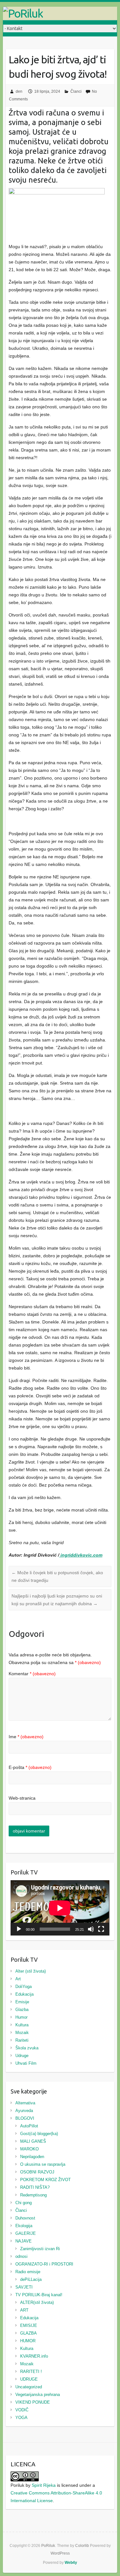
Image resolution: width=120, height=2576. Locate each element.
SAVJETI (24, 2287)
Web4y (71, 2563)
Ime (26, 1737)
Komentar (32, 1674)
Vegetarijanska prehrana (38, 2395)
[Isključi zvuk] (91, 1929)
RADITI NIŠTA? (35, 2187)
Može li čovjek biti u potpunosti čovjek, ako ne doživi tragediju (57, 1576)
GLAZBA (28, 2333)
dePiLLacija (31, 2279)
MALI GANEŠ (33, 2141)
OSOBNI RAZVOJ (37, 2172)
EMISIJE (29, 2325)
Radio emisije (28, 2272)
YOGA (21, 2418)
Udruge (22, 2056)
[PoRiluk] (60, 13)
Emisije (22, 2002)
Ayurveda (24, 2111)
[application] (60, 1908)
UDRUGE (29, 2379)
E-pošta (30, 1767)
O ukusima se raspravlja (43, 2164)
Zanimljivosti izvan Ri (40, 2249)
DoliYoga (24, 1987)
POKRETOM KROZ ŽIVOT (45, 2180)
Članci (76, 91)
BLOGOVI (25, 2118)
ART (24, 2310)
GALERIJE (26, 2233)
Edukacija (24, 1994)
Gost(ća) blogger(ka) (39, 2134)
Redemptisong (33, 2195)
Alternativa (25, 2103)
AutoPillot (29, 2126)
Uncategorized (29, 2387)
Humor (21, 2017)
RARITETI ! (31, 2372)
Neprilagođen (32, 2157)
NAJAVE (24, 2241)
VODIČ (22, 2410)
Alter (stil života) (31, 1971)
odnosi (21, 2256)
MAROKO (29, 2149)
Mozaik (22, 2033)
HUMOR (28, 2341)
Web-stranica (22, 1798)
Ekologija (24, 2226)
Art (18, 1979)
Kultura (22, 2025)
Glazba (22, 2010)
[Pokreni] (19, 1929)
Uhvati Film (26, 2063)
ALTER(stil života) (37, 2302)
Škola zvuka (27, 2048)
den (19, 91)
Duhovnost (25, 2218)
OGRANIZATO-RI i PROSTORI (44, 2264)
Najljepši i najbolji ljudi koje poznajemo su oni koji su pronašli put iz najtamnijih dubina (57, 1600)
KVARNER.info (34, 2356)
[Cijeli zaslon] (101, 1929)
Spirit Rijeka (44, 2485)
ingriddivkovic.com (81, 1555)
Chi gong (24, 2203)
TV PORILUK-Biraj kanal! (39, 2295)
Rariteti (22, 2040)
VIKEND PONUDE (33, 2402)
